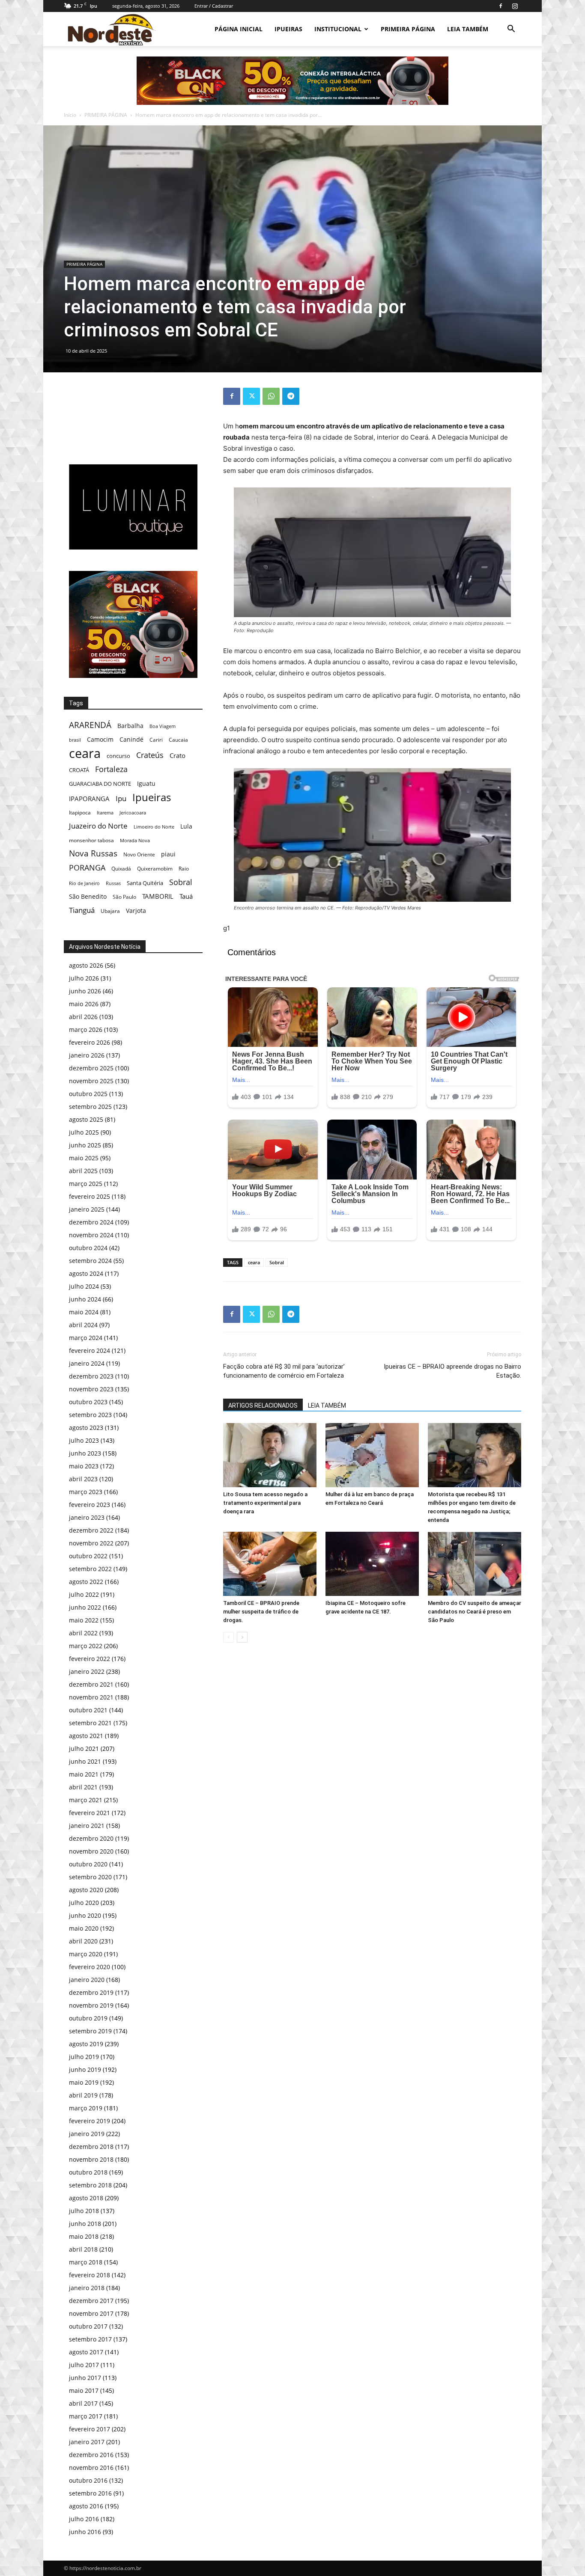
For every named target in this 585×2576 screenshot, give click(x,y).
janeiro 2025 (87, 1209)
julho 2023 (84, 1440)
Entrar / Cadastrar (214, 6)
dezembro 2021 (91, 1684)
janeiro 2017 (87, 2442)
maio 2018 (84, 2236)
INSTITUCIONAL (338, 29)
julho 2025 (84, 1132)
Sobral (277, 1262)
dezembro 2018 (91, 2147)
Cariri (156, 740)
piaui (168, 854)
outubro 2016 (88, 2480)
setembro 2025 (90, 1107)
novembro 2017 (91, 2313)
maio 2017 (84, 2390)
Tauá (186, 896)
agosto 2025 (86, 1119)
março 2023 (86, 1492)
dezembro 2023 (91, 1376)
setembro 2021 (90, 1723)
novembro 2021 (91, 1697)
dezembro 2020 (91, 1838)
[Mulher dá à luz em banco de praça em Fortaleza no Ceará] (372, 1455)
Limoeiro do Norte (154, 827)
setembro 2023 (90, 1415)
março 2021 (86, 1800)
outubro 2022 (88, 1556)
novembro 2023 (91, 1389)
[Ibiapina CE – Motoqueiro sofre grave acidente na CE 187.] (372, 1564)
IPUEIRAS (288, 29)
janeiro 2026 (87, 1055)
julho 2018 (84, 2211)
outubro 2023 (88, 1402)
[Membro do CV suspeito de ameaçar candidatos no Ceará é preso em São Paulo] (475, 1564)
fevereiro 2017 (90, 2429)
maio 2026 (84, 1004)
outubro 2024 (88, 1248)
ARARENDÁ (90, 725)
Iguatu (146, 783)
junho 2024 (85, 1299)
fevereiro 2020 (90, 1967)
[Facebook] (501, 6)
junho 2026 (85, 991)
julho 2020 (84, 1903)
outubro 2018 (88, 2172)
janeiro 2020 (87, 1980)
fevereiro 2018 (90, 2275)
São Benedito (88, 896)
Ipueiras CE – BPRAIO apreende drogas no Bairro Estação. (452, 1371)
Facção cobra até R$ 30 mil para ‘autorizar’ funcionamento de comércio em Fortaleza (284, 1371)
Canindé (131, 739)
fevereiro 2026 (90, 1042)
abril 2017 (83, 2403)
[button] (511, 30)
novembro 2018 (91, 2159)
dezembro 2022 (91, 1530)
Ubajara (110, 911)
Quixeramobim (155, 869)
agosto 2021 (86, 1736)
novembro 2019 (91, 2005)
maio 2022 (84, 1620)
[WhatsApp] (271, 396)
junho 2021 (85, 1761)
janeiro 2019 (87, 2134)
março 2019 (86, 2108)
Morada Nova (135, 840)
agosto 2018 (86, 2198)
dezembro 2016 (91, 2455)
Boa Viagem (163, 726)
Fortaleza (111, 769)
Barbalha (130, 726)
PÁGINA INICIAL (239, 29)
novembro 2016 (91, 2468)
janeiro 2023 (87, 1517)
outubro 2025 (88, 1094)
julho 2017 (84, 2365)
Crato (178, 755)
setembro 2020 (90, 1877)
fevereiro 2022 (90, 1659)
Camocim (100, 739)
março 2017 (86, 2416)
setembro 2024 (90, 1261)
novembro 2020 (91, 1851)
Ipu (121, 798)
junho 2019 (85, 2069)
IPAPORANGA (89, 799)
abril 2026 (83, 1017)
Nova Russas (93, 854)
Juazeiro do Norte (98, 826)
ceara (254, 1262)
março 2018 (86, 2262)
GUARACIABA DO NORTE (100, 784)
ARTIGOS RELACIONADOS (263, 1405)
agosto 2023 (86, 1428)
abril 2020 (83, 1941)
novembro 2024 (91, 1235)
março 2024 (86, 1338)
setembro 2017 (90, 2339)
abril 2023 (83, 1479)
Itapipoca (80, 813)
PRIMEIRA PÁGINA (408, 29)
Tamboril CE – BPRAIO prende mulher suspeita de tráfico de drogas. (261, 1612)
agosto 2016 (86, 2506)
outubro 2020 (88, 1864)
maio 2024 (84, 1312)
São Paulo (124, 897)
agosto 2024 (86, 1273)
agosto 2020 (86, 1890)
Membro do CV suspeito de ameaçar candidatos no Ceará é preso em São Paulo (475, 1612)
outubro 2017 (88, 2326)
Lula (186, 826)
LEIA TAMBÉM (468, 29)
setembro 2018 (90, 2185)
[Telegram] (291, 396)
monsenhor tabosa (91, 840)
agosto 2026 (86, 965)
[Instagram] (515, 6)
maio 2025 (84, 1158)
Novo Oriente (139, 854)
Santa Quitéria (145, 883)
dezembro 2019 (91, 1992)
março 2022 (86, 1646)
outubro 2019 (88, 2018)
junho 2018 (85, 2224)
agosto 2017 (86, 2352)
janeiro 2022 (87, 1671)
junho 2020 (85, 1915)
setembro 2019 (90, 2031)
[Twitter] (251, 396)
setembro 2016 (90, 2493)
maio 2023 (84, 1466)
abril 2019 (83, 2095)
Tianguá (82, 910)
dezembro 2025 (91, 1068)
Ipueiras (152, 797)
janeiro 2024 (87, 1363)
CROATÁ (79, 770)
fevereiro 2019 (90, 2121)
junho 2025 (85, 1145)
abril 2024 (83, 1325)
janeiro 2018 (87, 2288)
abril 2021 (83, 1787)
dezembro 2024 (91, 1222)
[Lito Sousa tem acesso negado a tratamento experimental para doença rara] (270, 1455)
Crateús (150, 755)
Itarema (105, 813)
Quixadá (121, 869)
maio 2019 (84, 2082)
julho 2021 (84, 1749)
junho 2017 (85, 2378)
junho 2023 (85, 1453)
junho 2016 (85, 2532)
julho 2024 (84, 1286)
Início (70, 115)
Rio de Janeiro (84, 883)
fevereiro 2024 (90, 1350)
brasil (75, 740)
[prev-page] (228, 1637)
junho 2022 (85, 1607)
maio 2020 (84, 1928)
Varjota (136, 911)
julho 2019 (84, 2057)
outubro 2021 (88, 1710)
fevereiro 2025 (90, 1196)
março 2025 (86, 1184)
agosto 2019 (86, 2044)
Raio (184, 869)
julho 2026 (84, 978)
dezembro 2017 (91, 2301)
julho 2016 (84, 2519)
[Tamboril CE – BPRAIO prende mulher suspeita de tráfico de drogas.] (270, 1564)
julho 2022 (84, 1594)
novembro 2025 (91, 1081)
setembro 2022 (90, 1569)
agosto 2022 (86, 1582)
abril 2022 (83, 1633)
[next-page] (242, 1637)
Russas (113, 883)
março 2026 (86, 1030)
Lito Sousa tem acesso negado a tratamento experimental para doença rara (265, 1503)
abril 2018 (83, 2249)
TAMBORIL (158, 896)
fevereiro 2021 (90, 1813)
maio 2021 (84, 1774)
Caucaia (178, 740)
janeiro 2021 (87, 1826)
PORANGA (87, 868)
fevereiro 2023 (90, 1505)
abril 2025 (83, 1171)
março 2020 (86, 1954)
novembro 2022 (91, 1543)
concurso (118, 756)
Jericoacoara (133, 813)
